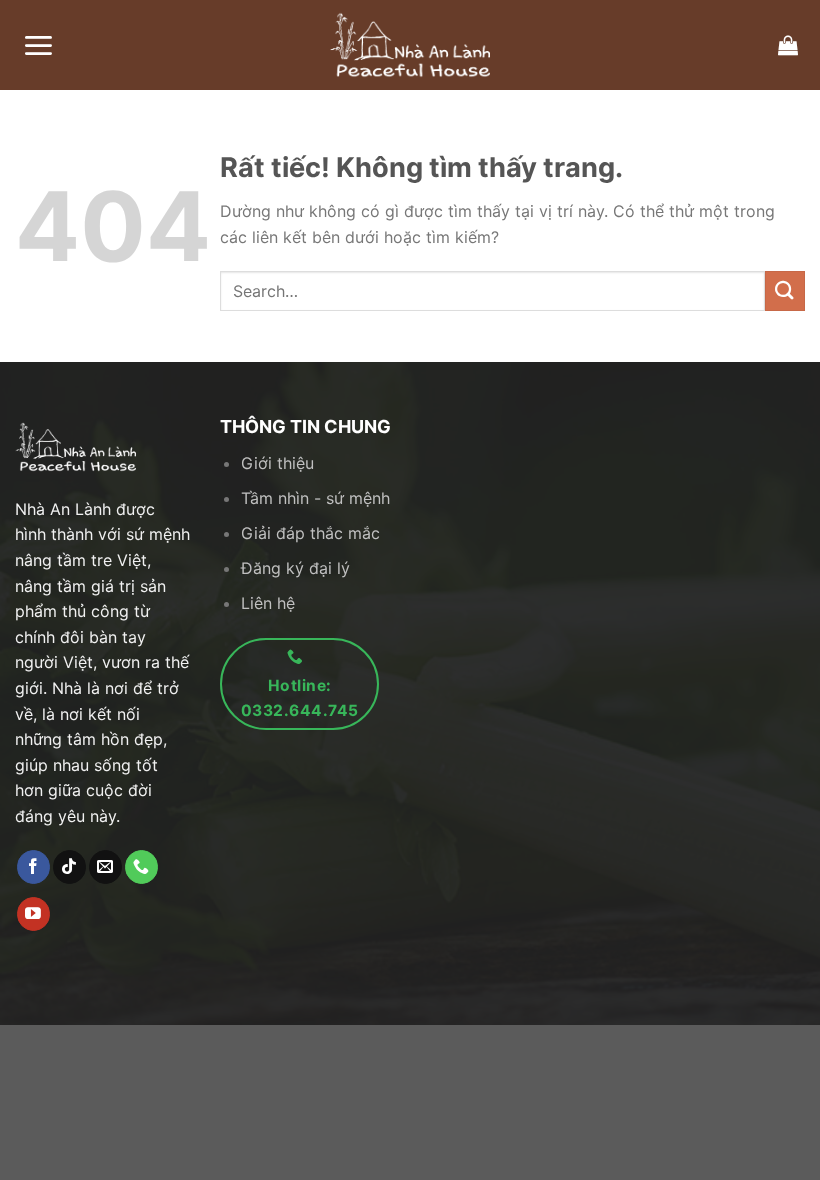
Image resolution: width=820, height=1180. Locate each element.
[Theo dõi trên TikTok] (69, 867)
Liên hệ (268, 603)
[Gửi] (785, 290)
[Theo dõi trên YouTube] (33, 914)
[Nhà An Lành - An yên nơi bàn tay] (410, 45)
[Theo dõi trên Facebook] (33, 867)
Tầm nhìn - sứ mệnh (315, 498)
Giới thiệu (277, 463)
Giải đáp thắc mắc (310, 533)
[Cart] (788, 45)
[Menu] (38, 45)
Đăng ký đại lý (295, 568)
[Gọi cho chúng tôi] (141, 867)
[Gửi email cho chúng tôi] (105, 867)
